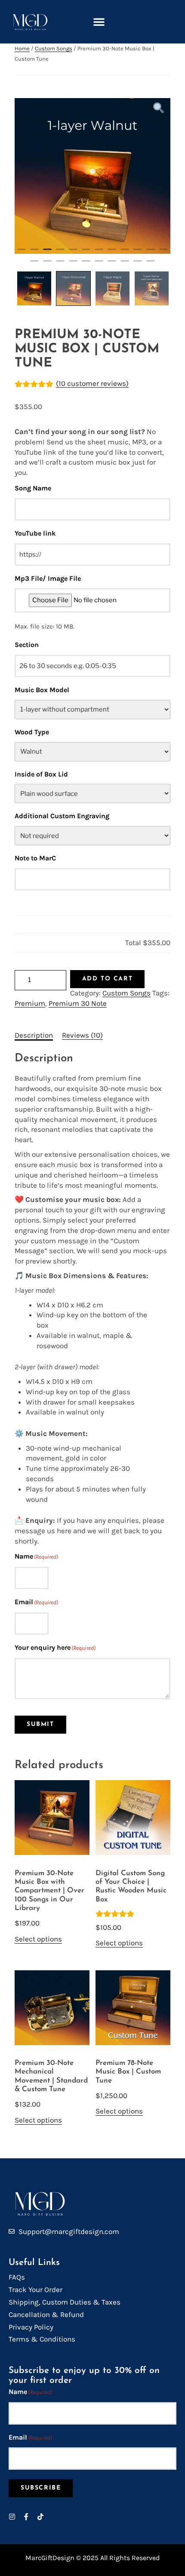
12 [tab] (163, 253)
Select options (38, 1939)
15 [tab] (60, 265)
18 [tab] (99, 265)
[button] (99, 22)
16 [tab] (73, 265)
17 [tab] (86, 265)
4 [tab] (60, 253)
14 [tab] (47, 265)
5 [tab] (73, 253)
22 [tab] (151, 265)
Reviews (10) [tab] (82, 1035)
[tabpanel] (92, 176)
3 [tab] (47, 253)
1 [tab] (22, 253)
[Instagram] (12, 2517)
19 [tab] (112, 265)
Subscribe (41, 2488)
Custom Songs (54, 48)
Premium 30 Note (78, 1003)
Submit (40, 1724)
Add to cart (108, 979)
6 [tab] (86, 253)
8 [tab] (112, 253)
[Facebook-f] (26, 2517)
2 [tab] (34, 253)
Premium (30, 1003)
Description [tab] (34, 1035)
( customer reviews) (92, 383)
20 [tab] (125, 265)
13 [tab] (34, 265)
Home (22, 48)
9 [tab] (125, 253)
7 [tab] (99, 253)
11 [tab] (151, 253)
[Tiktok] (40, 2517)
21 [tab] (138, 265)
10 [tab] (138, 253)
